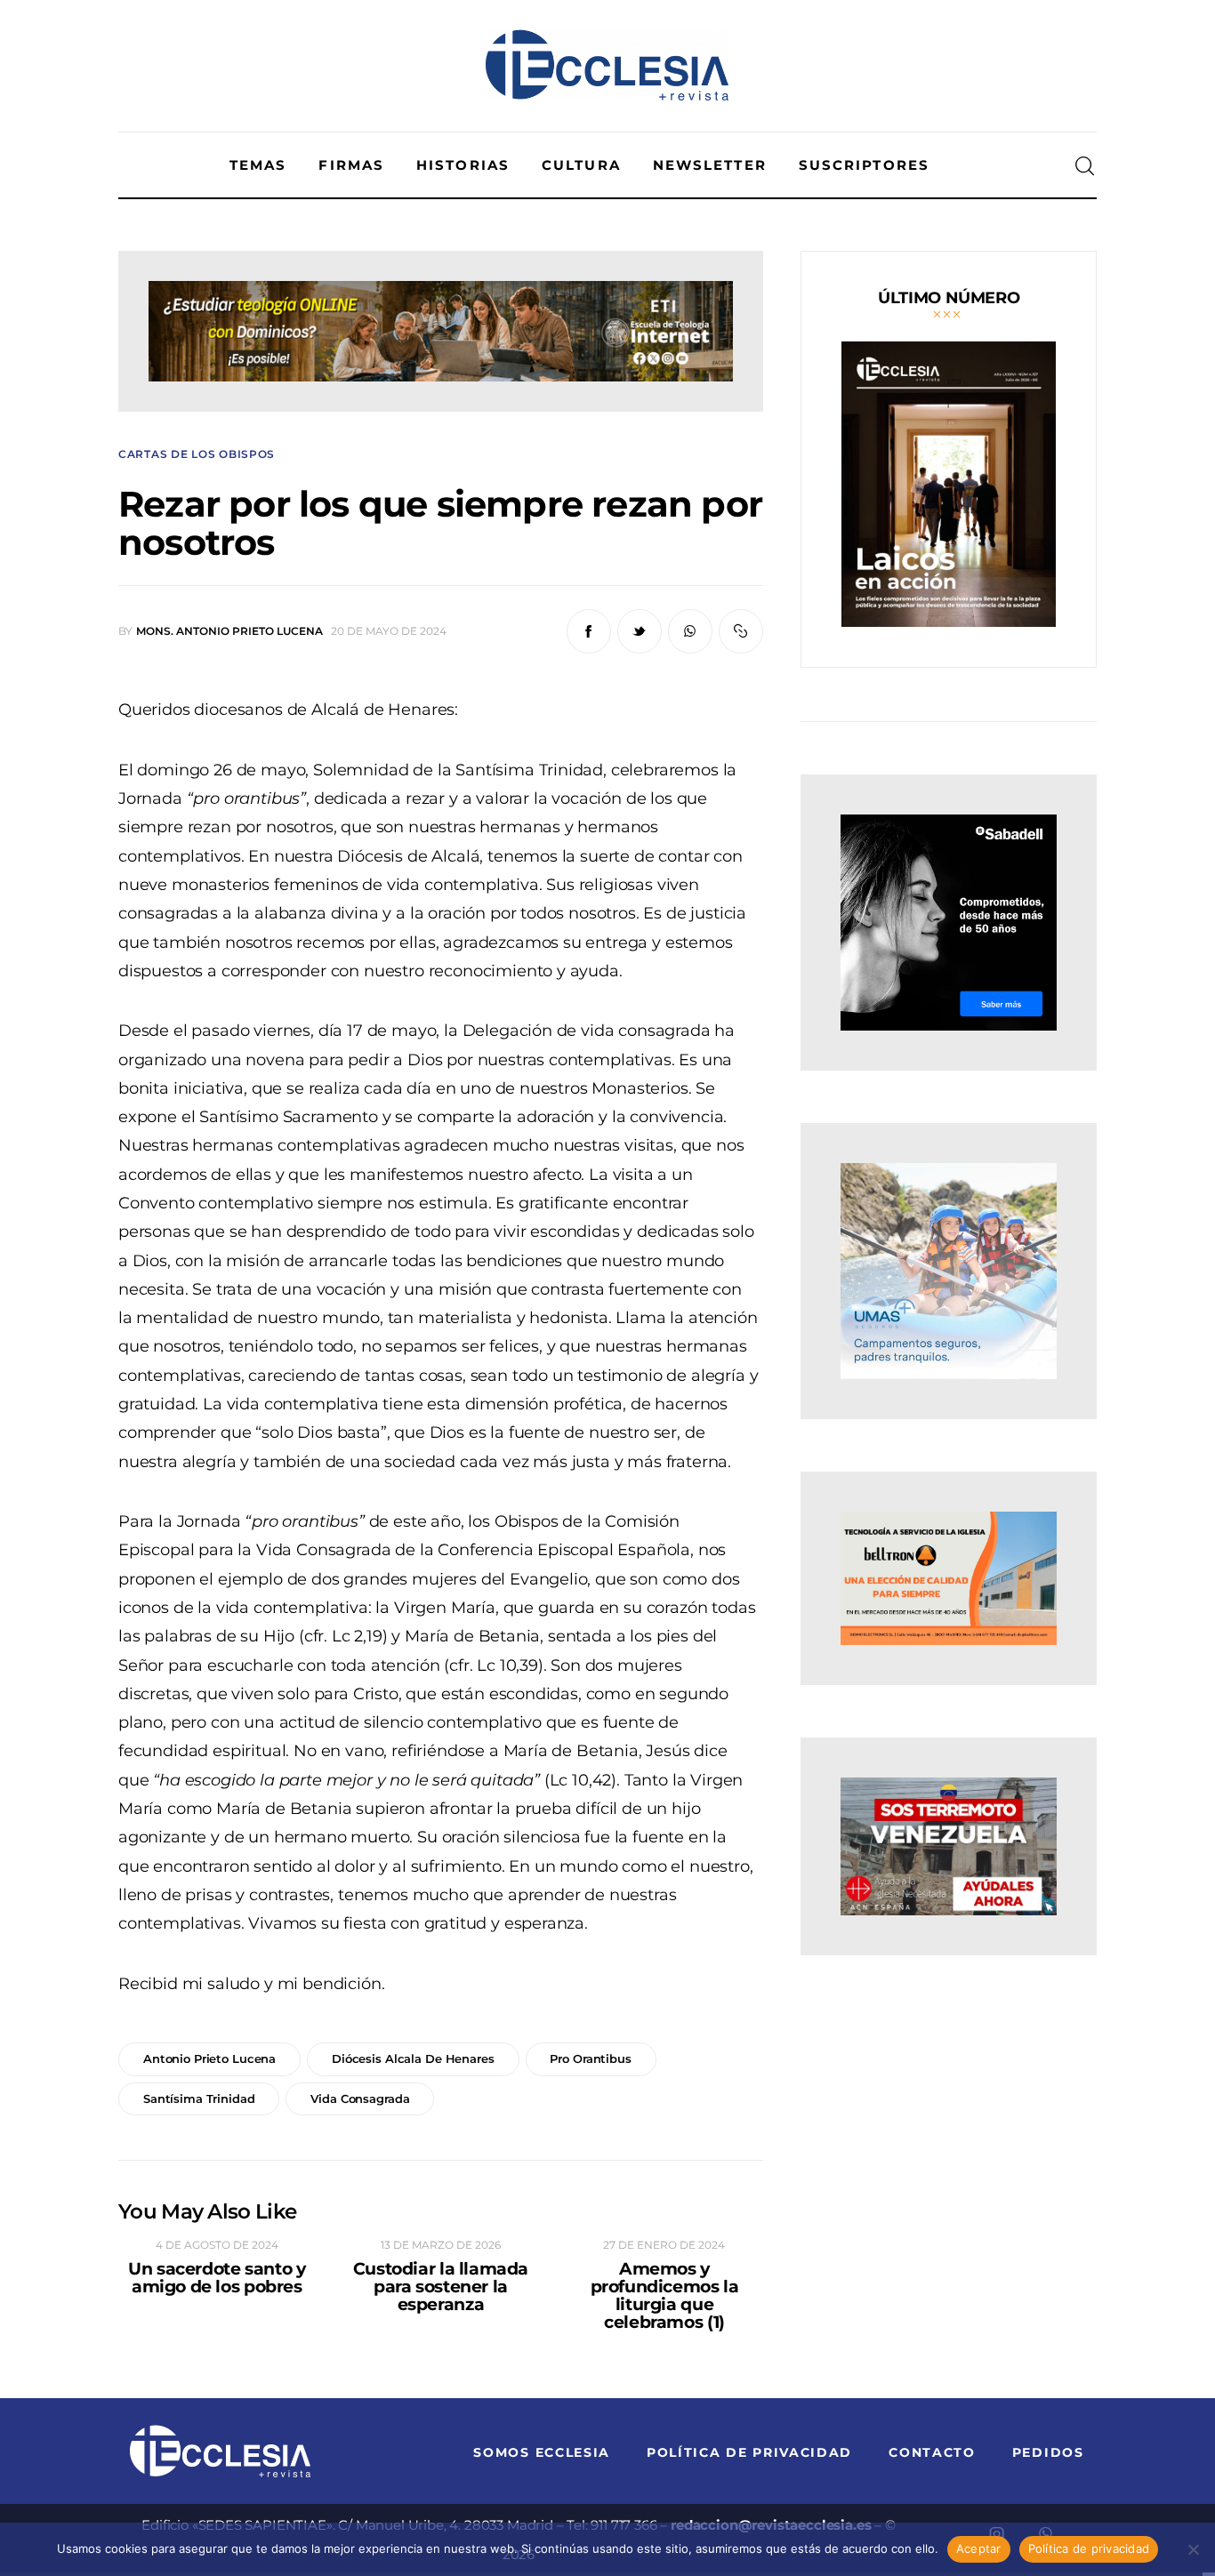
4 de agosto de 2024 (217, 2245)
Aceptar (979, 2548)
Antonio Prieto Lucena (209, 2058)
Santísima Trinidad (199, 2099)
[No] (1193, 2549)
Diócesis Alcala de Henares (413, 2058)
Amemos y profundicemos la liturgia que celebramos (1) (665, 2296)
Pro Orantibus (590, 2058)
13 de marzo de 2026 (441, 2245)
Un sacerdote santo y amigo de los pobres (217, 2278)
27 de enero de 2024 (664, 2245)
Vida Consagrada (360, 2099)
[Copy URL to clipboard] (741, 631)
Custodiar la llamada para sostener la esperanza (441, 2287)
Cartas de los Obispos (197, 454)
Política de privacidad (1089, 2548)
